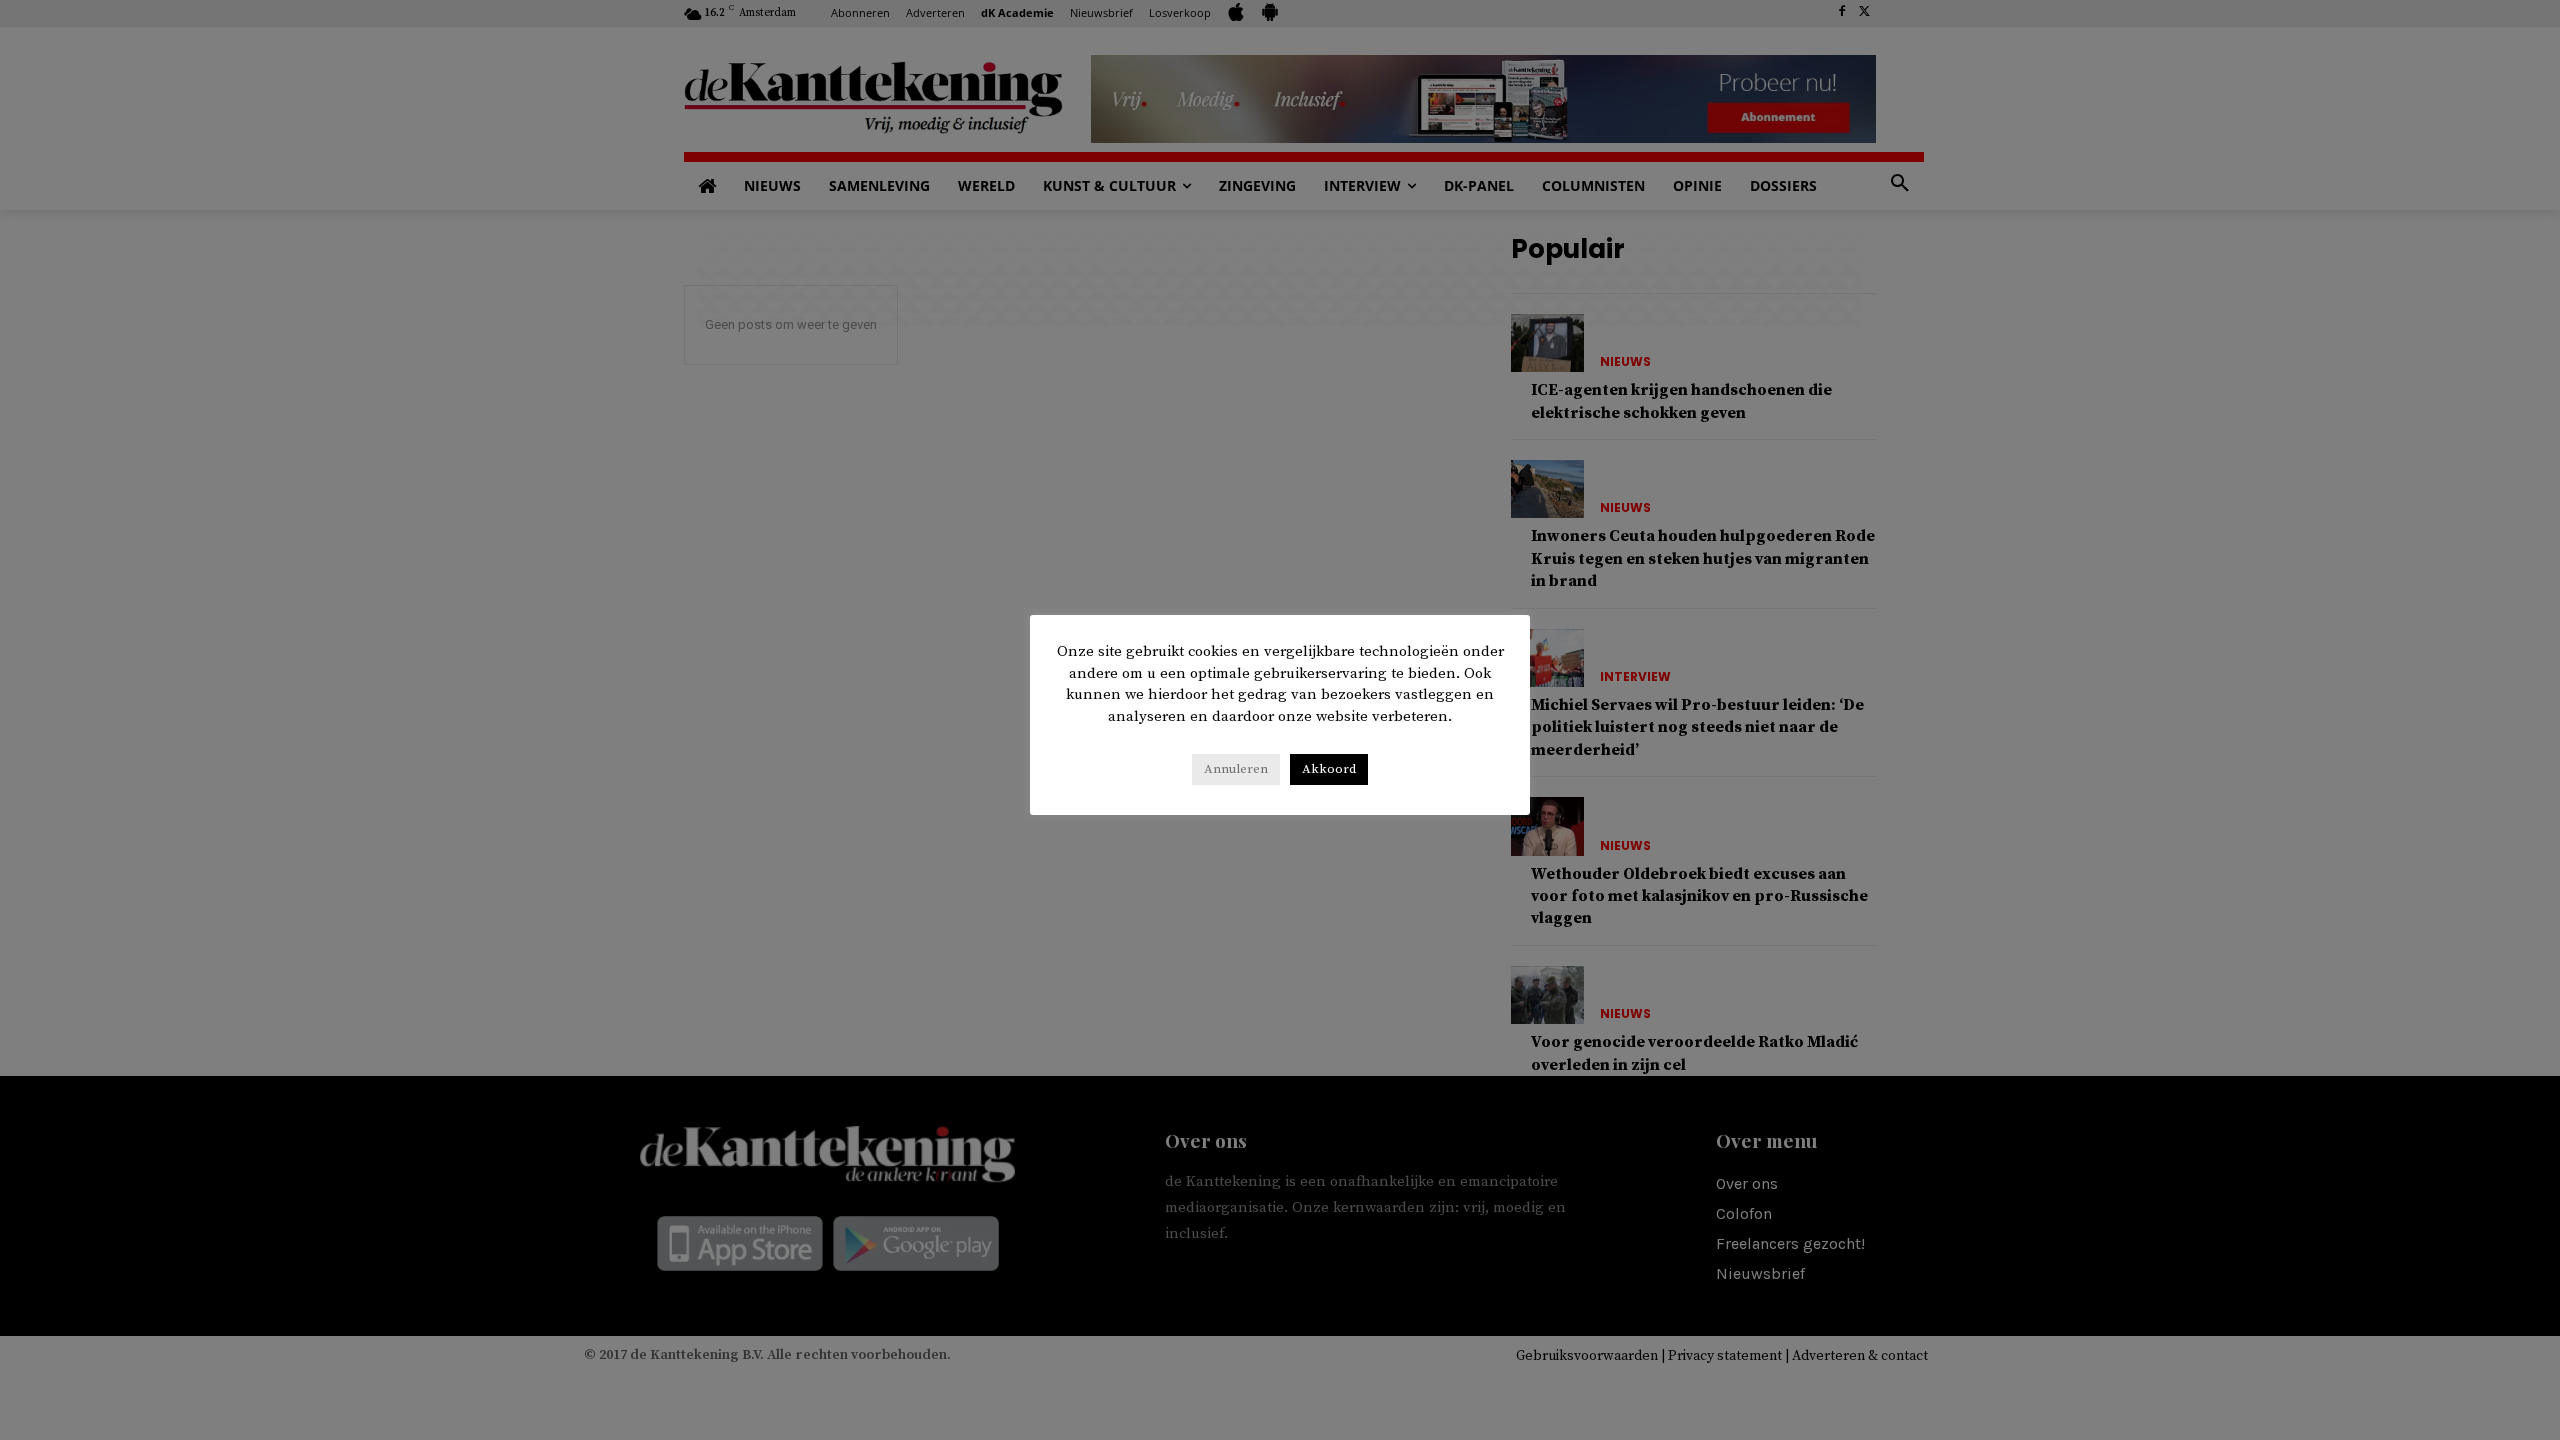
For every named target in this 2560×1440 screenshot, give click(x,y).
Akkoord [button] (1329, 769)
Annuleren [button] (1236, 769)
